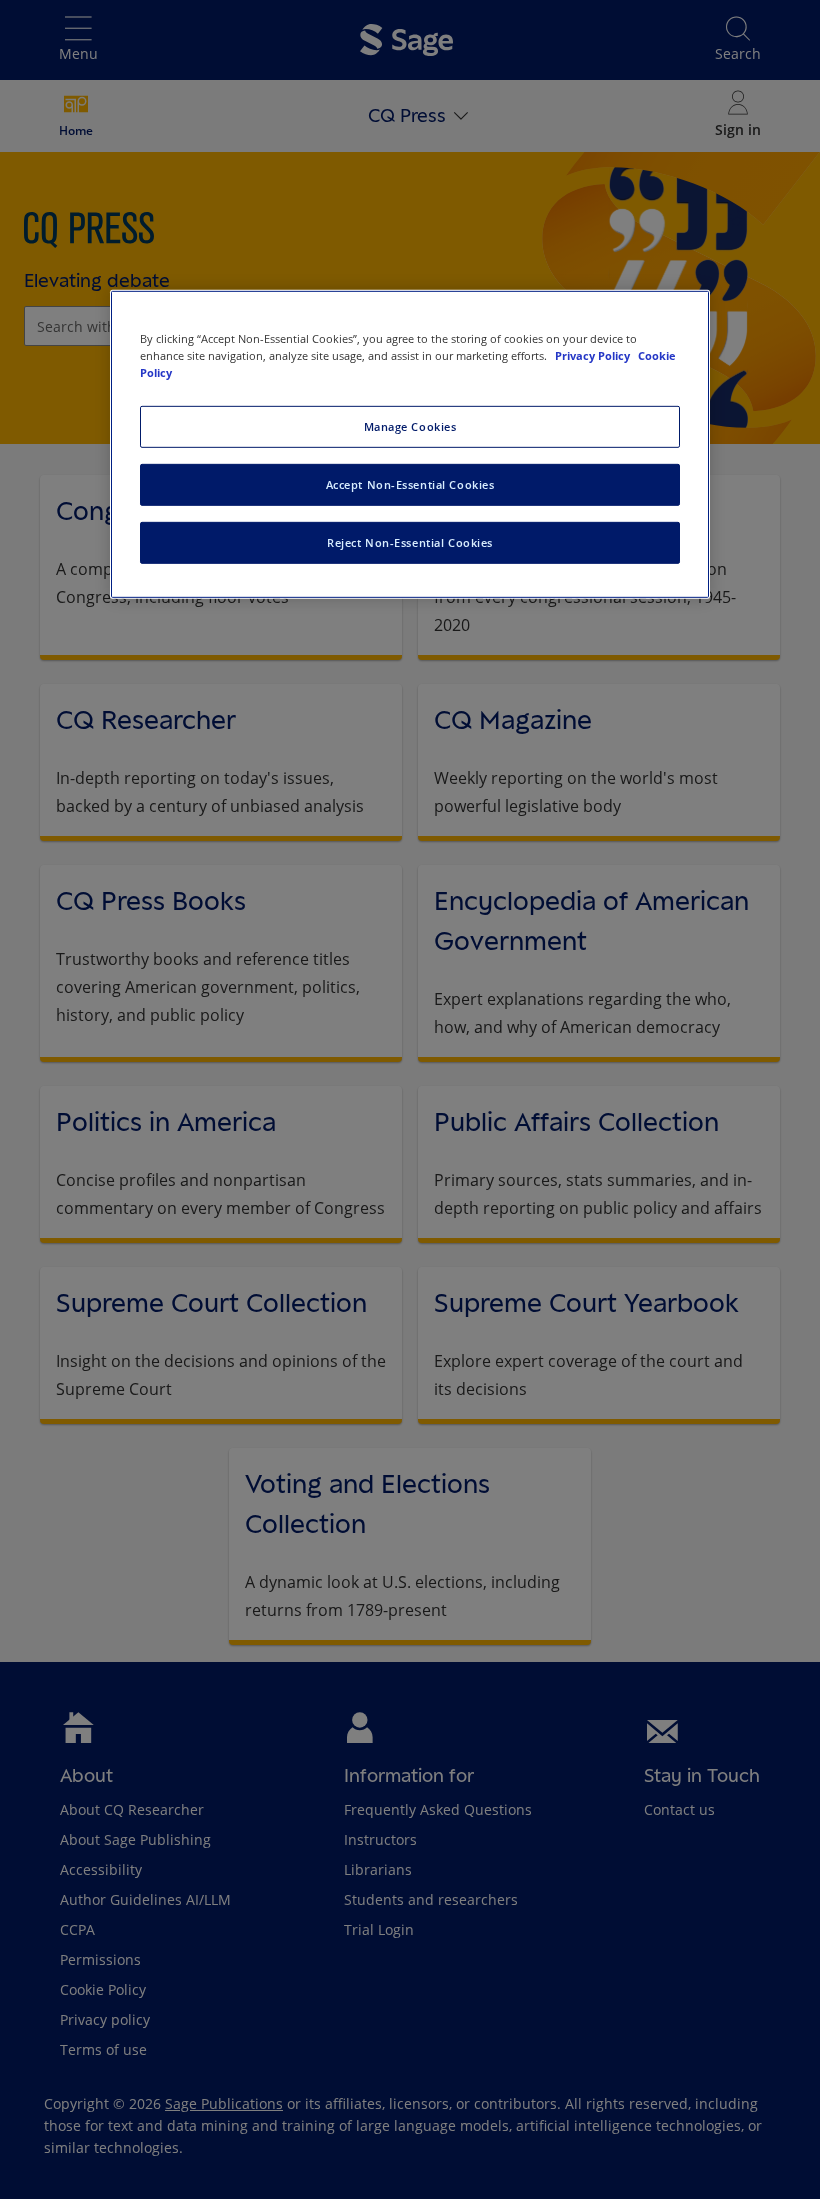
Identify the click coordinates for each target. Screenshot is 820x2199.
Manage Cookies (410, 426)
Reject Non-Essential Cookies (410, 542)
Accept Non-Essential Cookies (410, 484)
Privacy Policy (594, 355)
